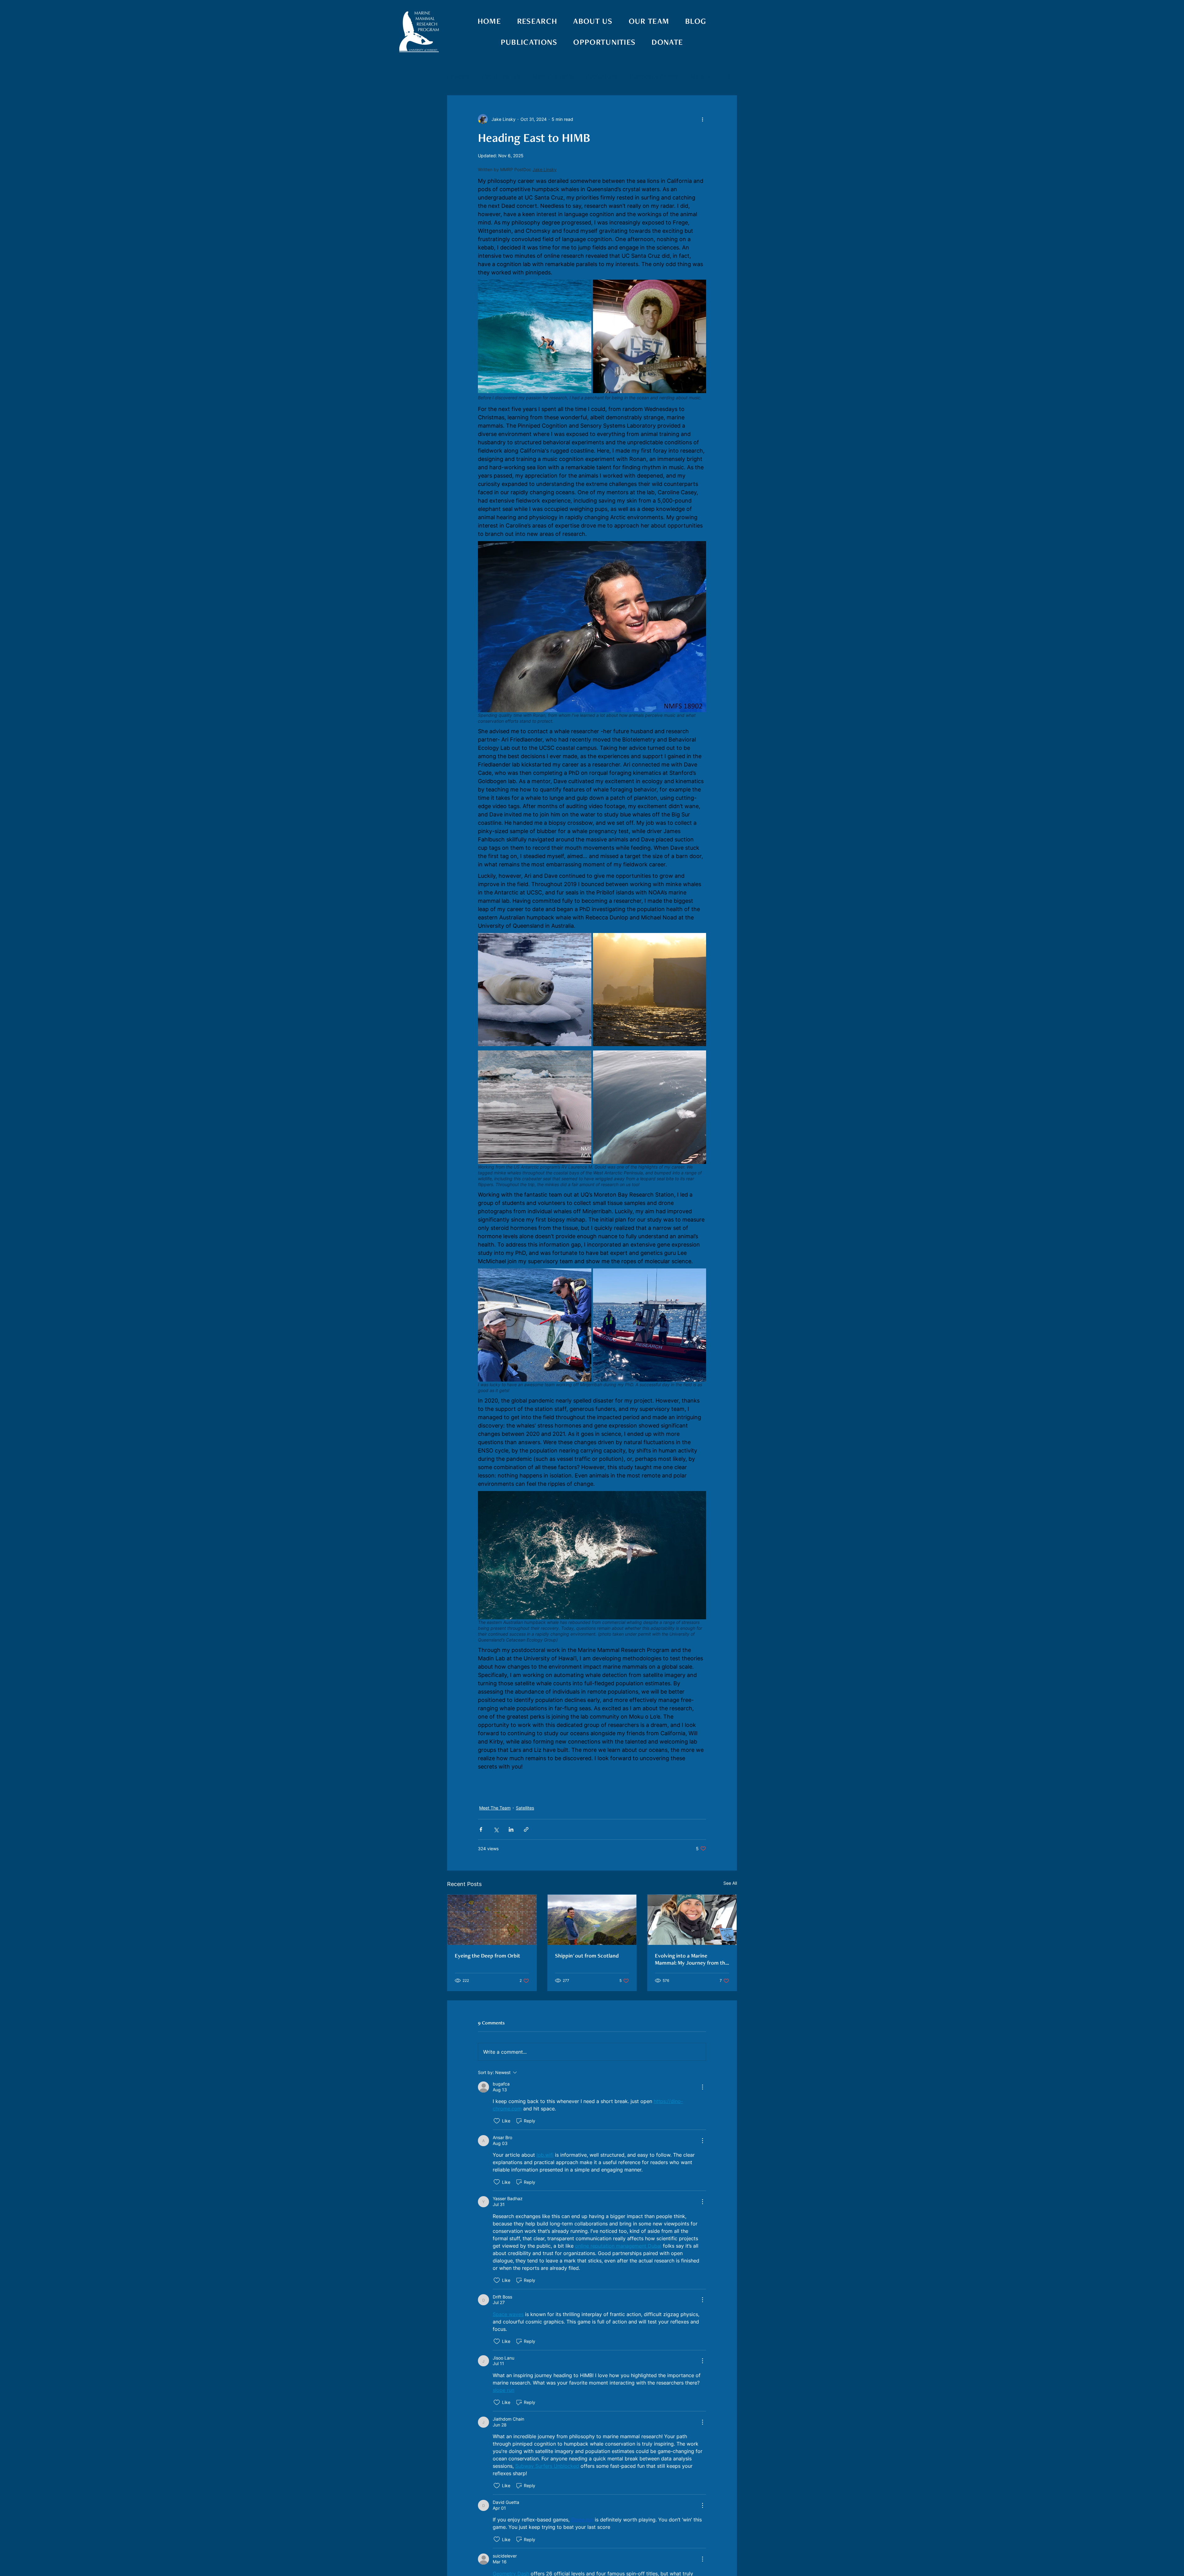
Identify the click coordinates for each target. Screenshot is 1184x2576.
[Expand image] (535, 336)
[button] (729, 77)
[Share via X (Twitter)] (496, 1829)
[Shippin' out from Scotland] (592, 1920)
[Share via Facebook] (481, 1829)
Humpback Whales (654, 77)
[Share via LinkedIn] (511, 1829)
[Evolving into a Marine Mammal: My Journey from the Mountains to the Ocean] (692, 1920)
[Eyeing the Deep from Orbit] (492, 1920)
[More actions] (702, 119)
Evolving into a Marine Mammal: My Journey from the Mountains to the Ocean (691, 1959)
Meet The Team (553, 77)
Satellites (525, 1808)
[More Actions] (702, 2087)
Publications (602, 77)
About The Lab (501, 77)
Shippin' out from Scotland (587, 1956)
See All (730, 1883)
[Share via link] (526, 1829)
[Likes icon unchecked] (497, 2121)
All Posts (458, 77)
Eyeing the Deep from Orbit (487, 1956)
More (697, 77)
